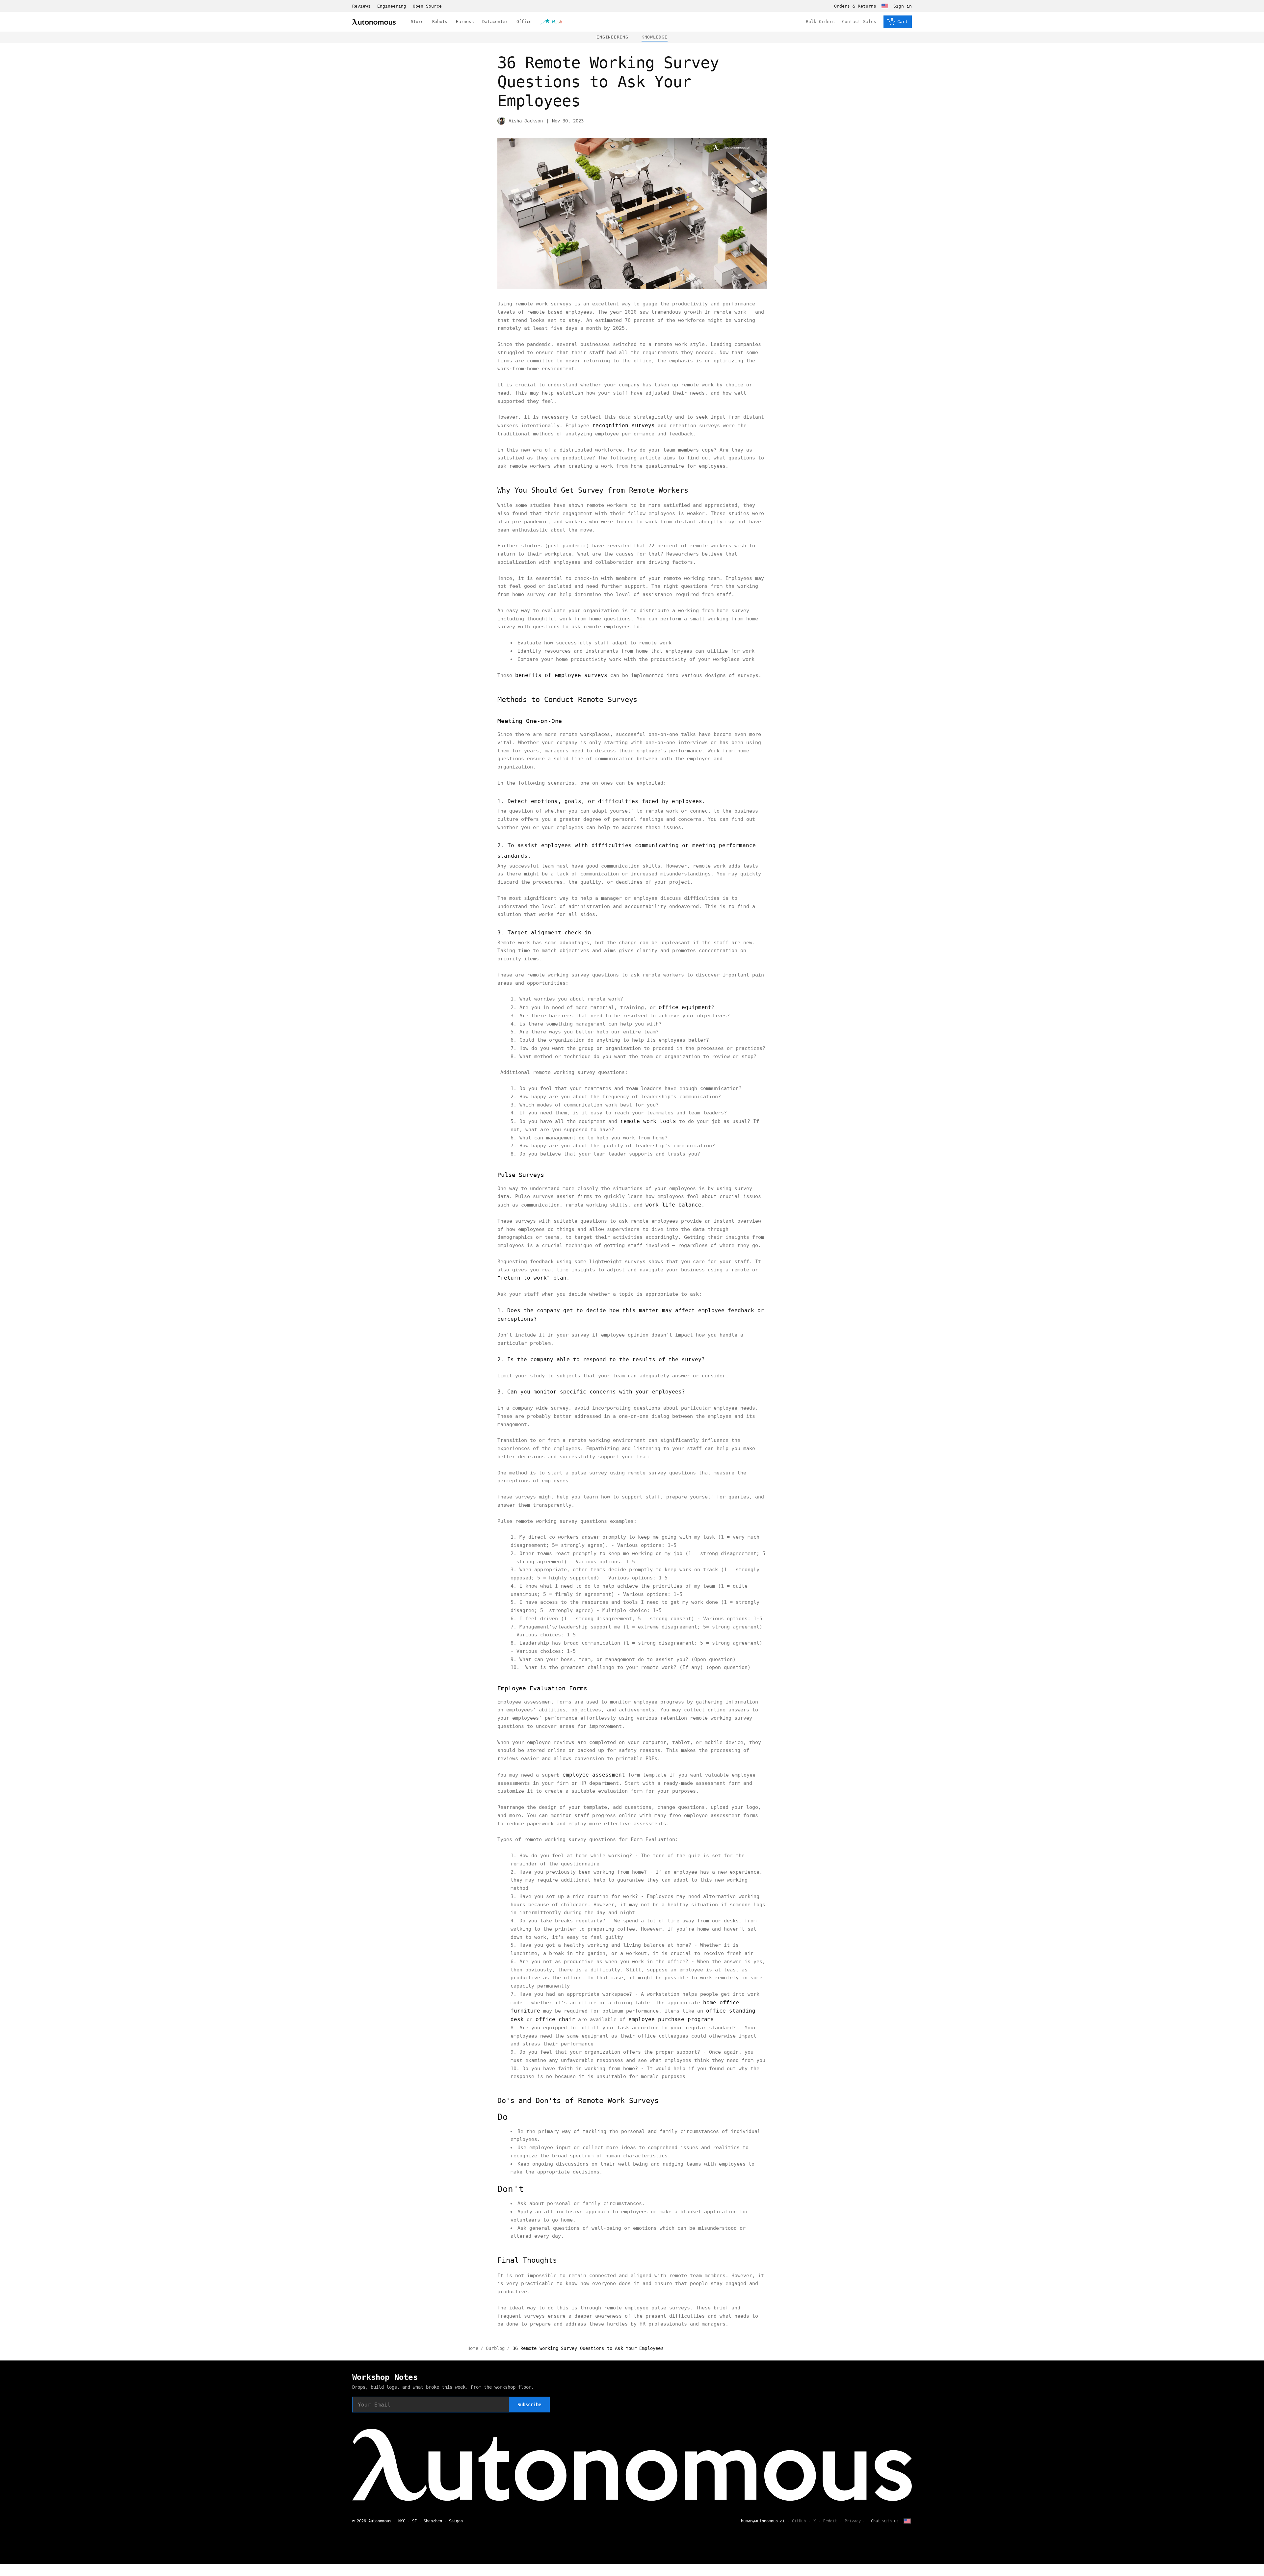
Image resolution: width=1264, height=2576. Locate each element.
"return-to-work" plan (532, 1278)
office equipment (685, 1007)
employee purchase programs (671, 2019)
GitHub (799, 2521)
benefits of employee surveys (561, 675)
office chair (555, 2019)
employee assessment (594, 1775)
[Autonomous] (374, 22)
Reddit (830, 2521)
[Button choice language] (885, 6)
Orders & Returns (855, 6)
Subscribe (529, 2405)
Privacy (853, 2521)
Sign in (903, 6)
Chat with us (885, 2521)
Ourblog (495, 2348)
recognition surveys (623, 425)
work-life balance (673, 1205)
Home (473, 2348)
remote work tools (648, 1121)
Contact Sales (859, 22)
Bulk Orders (820, 22)
